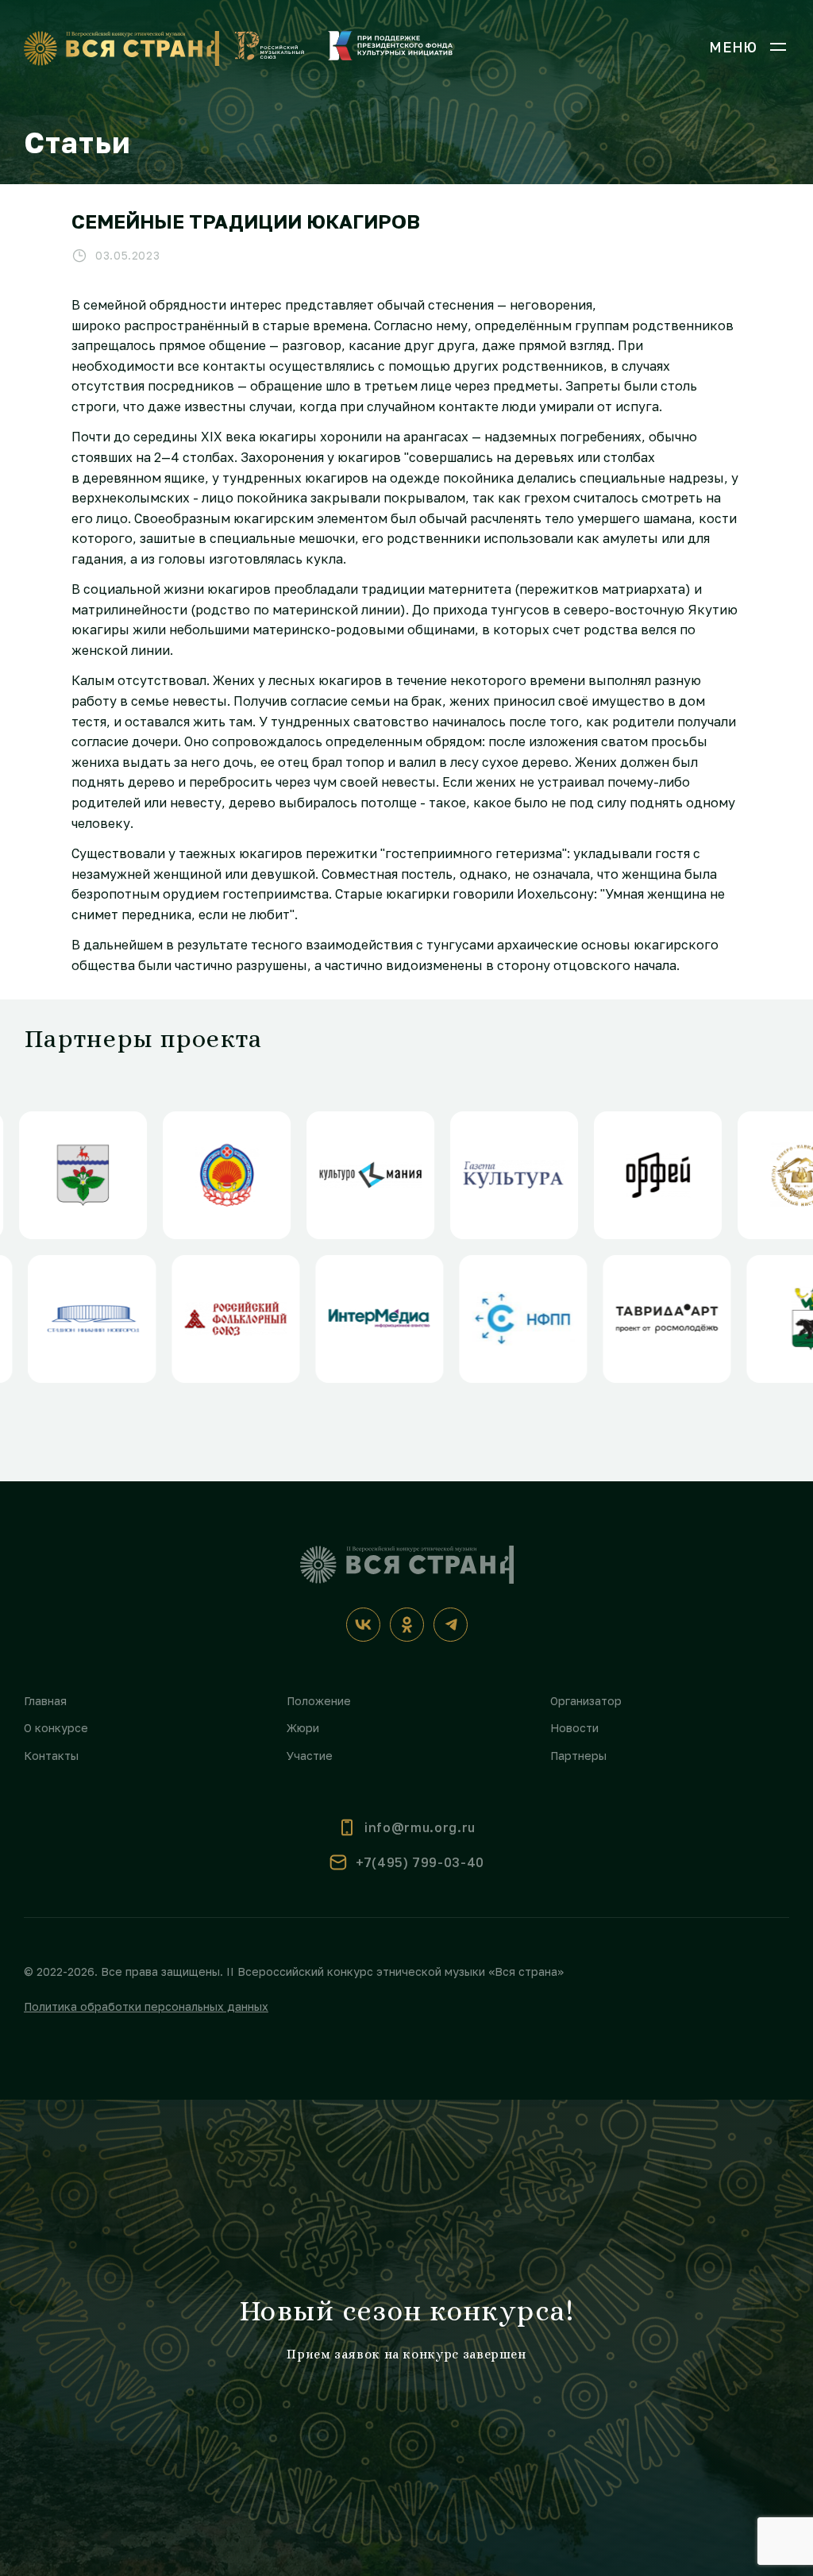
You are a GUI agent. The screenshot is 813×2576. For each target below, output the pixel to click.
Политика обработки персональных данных (146, 2006)
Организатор (586, 1701)
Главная (45, 1701)
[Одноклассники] (407, 1625)
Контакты (51, 1756)
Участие (310, 1756)
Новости (574, 1728)
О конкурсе (56, 1728)
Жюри (303, 1728)
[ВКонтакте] (363, 1625)
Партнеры (578, 1756)
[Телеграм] (451, 1625)
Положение (319, 1701)
